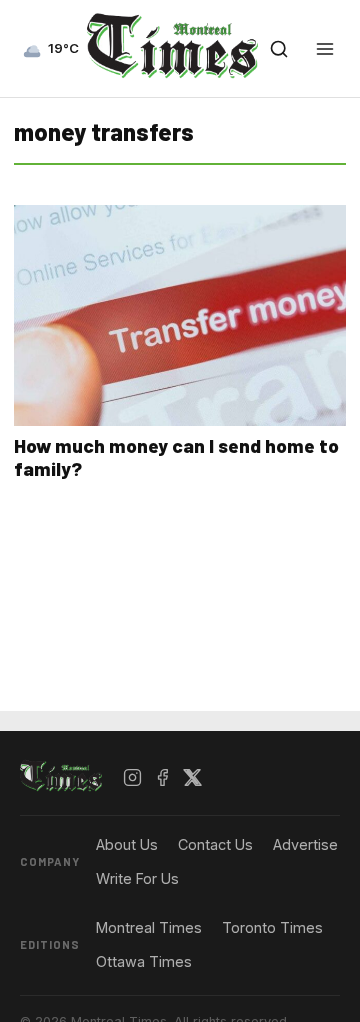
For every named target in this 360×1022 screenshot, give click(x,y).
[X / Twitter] (193, 777)
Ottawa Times (144, 961)
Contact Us (215, 844)
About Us (127, 844)
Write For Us (137, 878)
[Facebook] (163, 777)
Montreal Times (149, 927)
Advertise (305, 844)
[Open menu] (325, 49)
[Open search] (279, 49)
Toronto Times (272, 927)
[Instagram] (133, 777)
